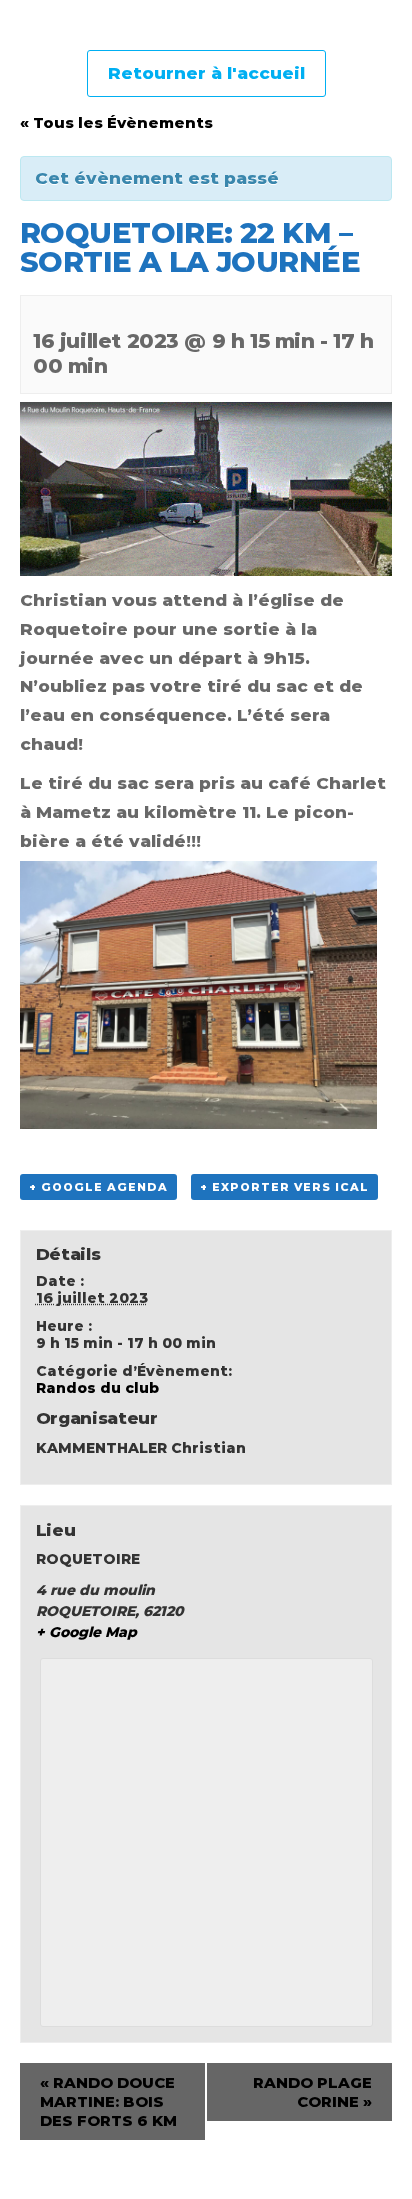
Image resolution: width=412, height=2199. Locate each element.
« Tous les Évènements (116, 122)
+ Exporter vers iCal (284, 1187)
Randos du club (97, 1388)
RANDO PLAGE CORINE (312, 2092)
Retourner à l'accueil (206, 73)
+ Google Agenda (98, 1187)
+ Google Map (86, 1632)
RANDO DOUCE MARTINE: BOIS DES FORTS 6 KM (108, 2101)
